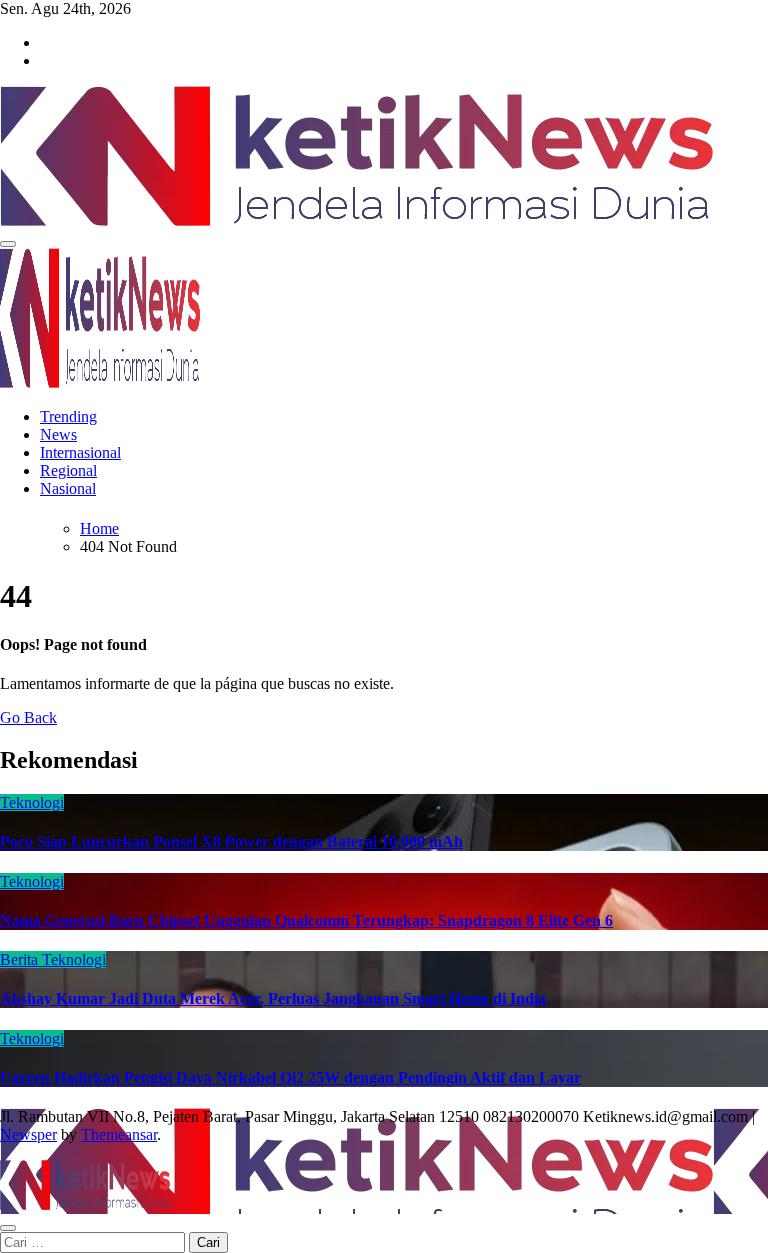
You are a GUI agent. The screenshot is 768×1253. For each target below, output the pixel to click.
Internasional (80, 452)
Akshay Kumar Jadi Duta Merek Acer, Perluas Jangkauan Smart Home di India (273, 998)
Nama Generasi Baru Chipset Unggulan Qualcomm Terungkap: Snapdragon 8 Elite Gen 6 (306, 920)
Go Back (28, 717)
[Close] (8, 1228)
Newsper (28, 1134)
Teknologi (32, 802)
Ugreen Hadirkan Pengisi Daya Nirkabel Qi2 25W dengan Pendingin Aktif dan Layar (290, 1077)
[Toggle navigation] (8, 244)
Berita (21, 959)
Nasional (68, 488)
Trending (68, 416)
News (58, 434)
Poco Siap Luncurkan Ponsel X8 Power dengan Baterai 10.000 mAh (231, 841)
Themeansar (119, 1134)
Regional (68, 470)
